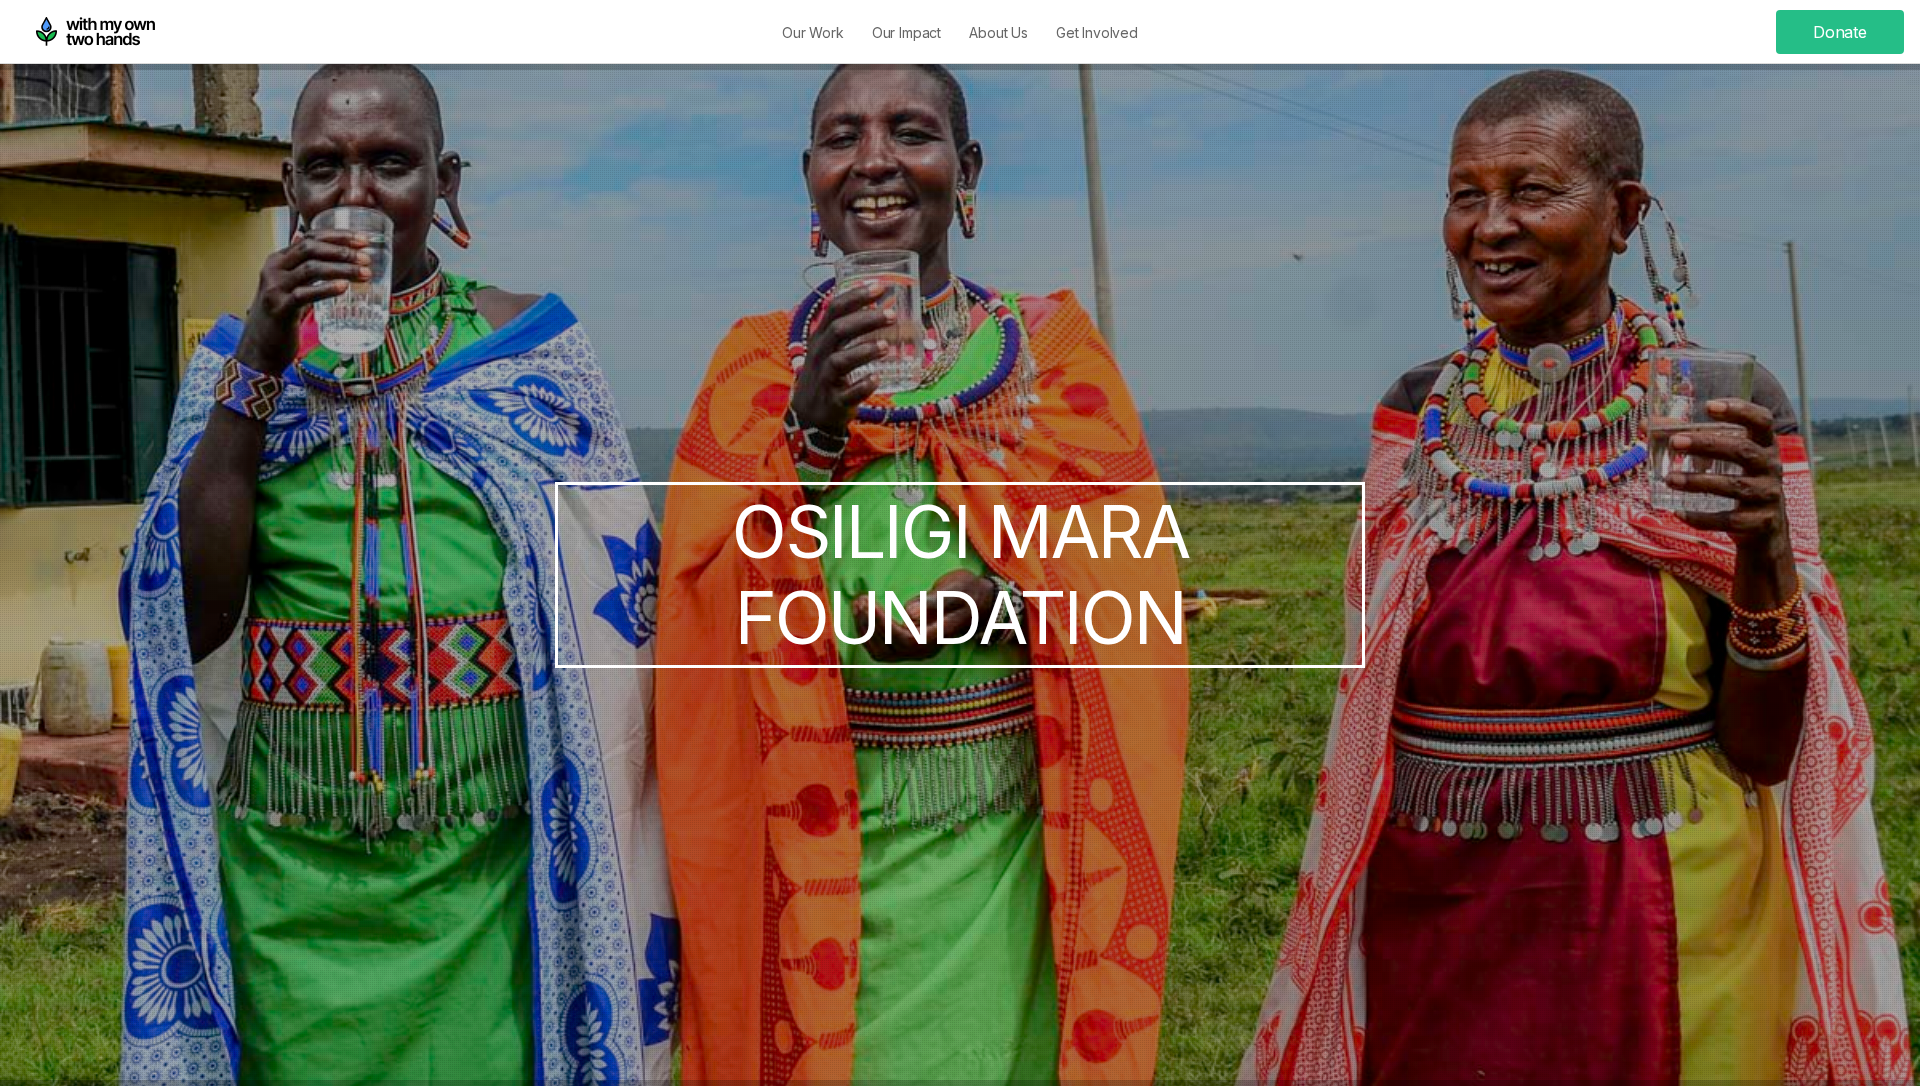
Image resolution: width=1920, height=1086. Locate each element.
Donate (1840, 32)
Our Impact (906, 32)
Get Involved (1097, 32)
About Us (998, 32)
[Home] (96, 32)
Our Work (813, 32)
